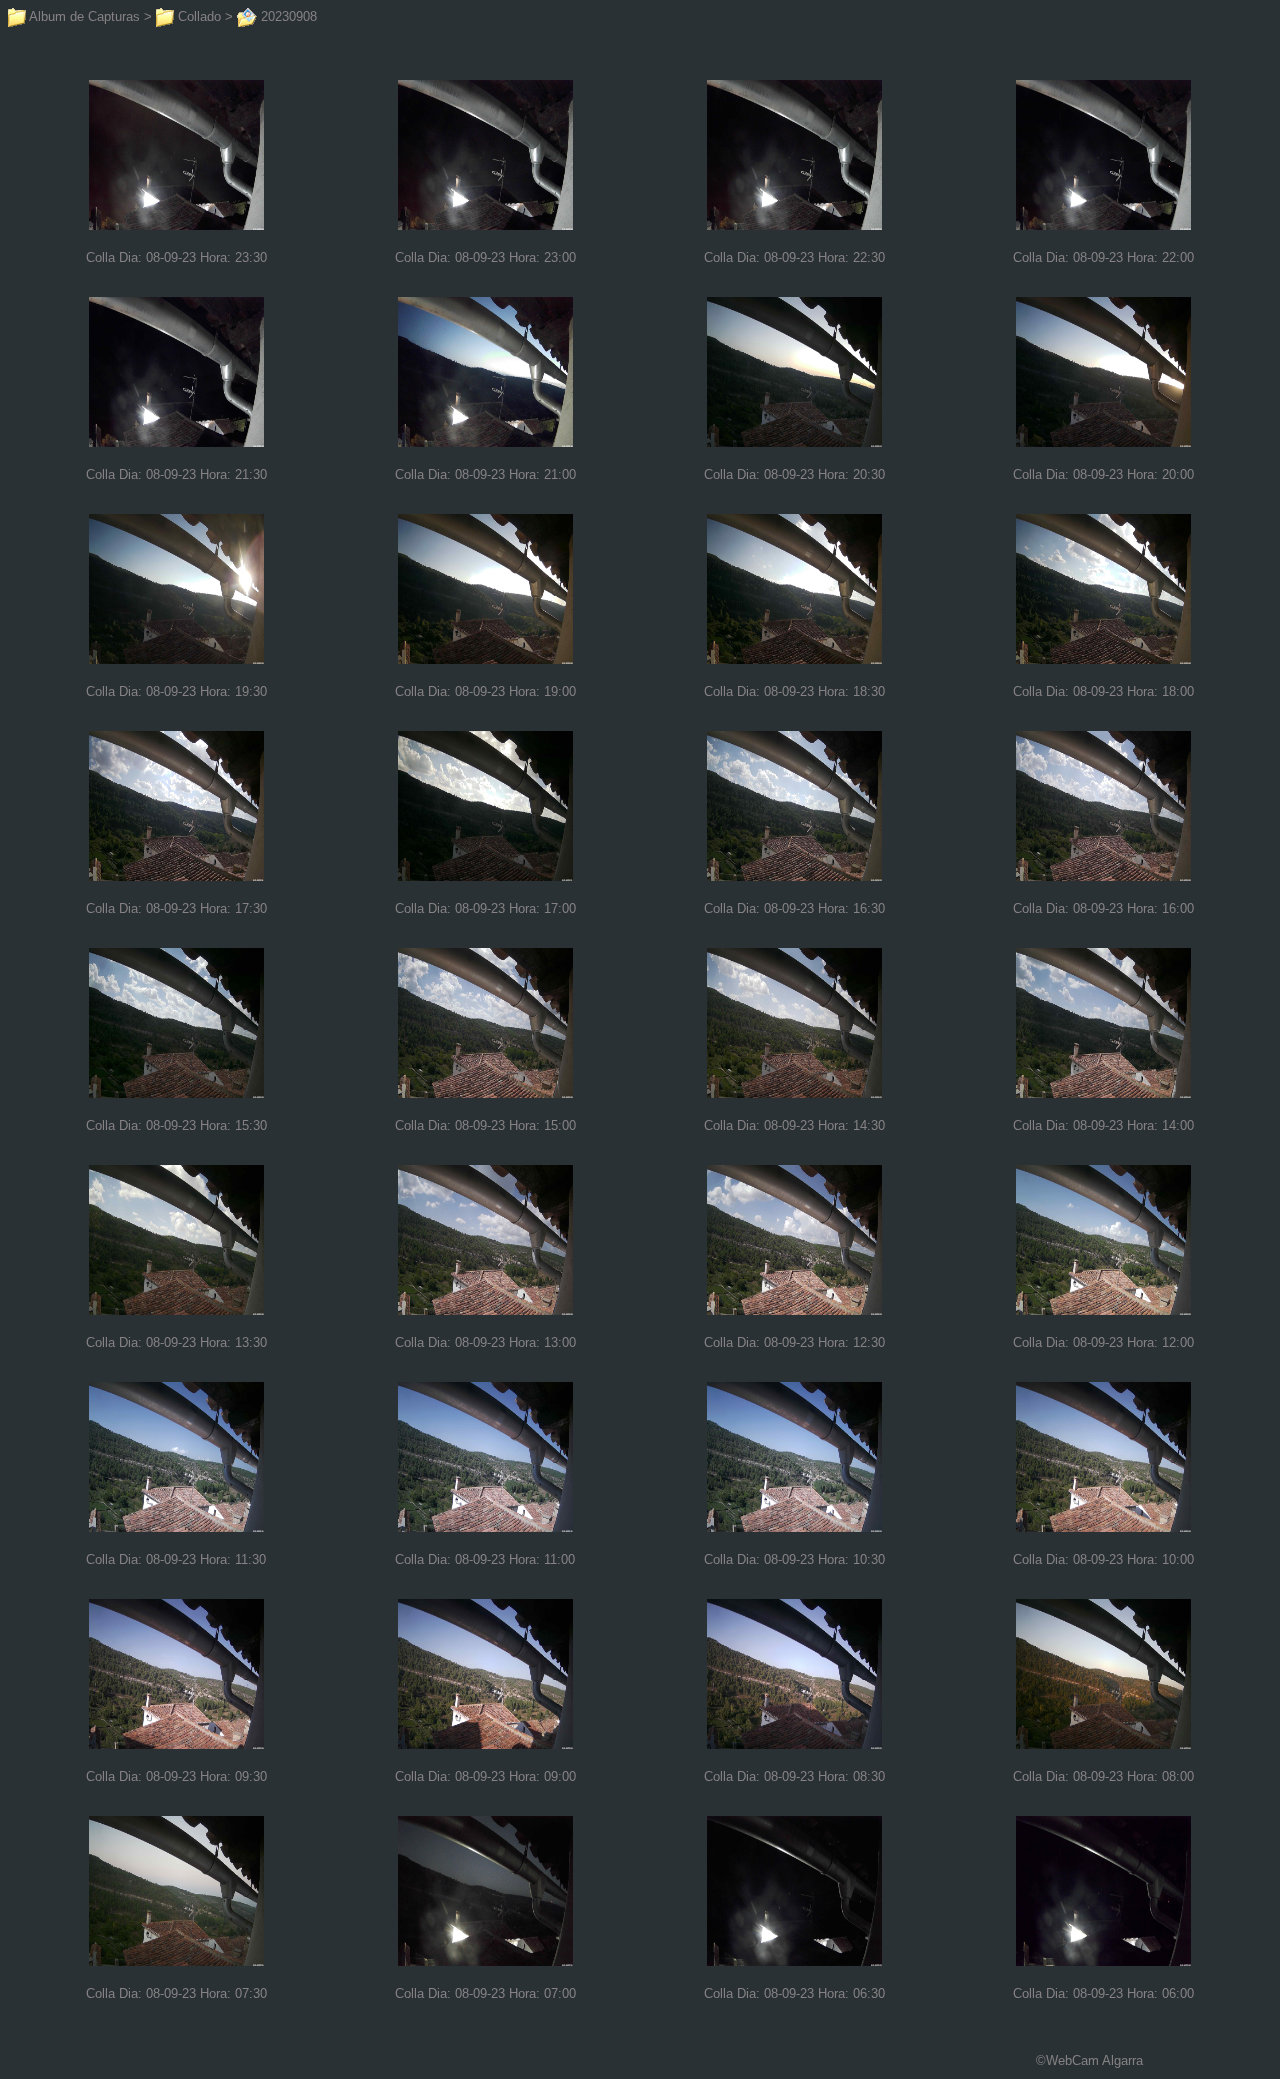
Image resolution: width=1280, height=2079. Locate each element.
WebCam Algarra (1094, 2060)
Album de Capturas (83, 16)
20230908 (287, 16)
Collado (197, 16)
